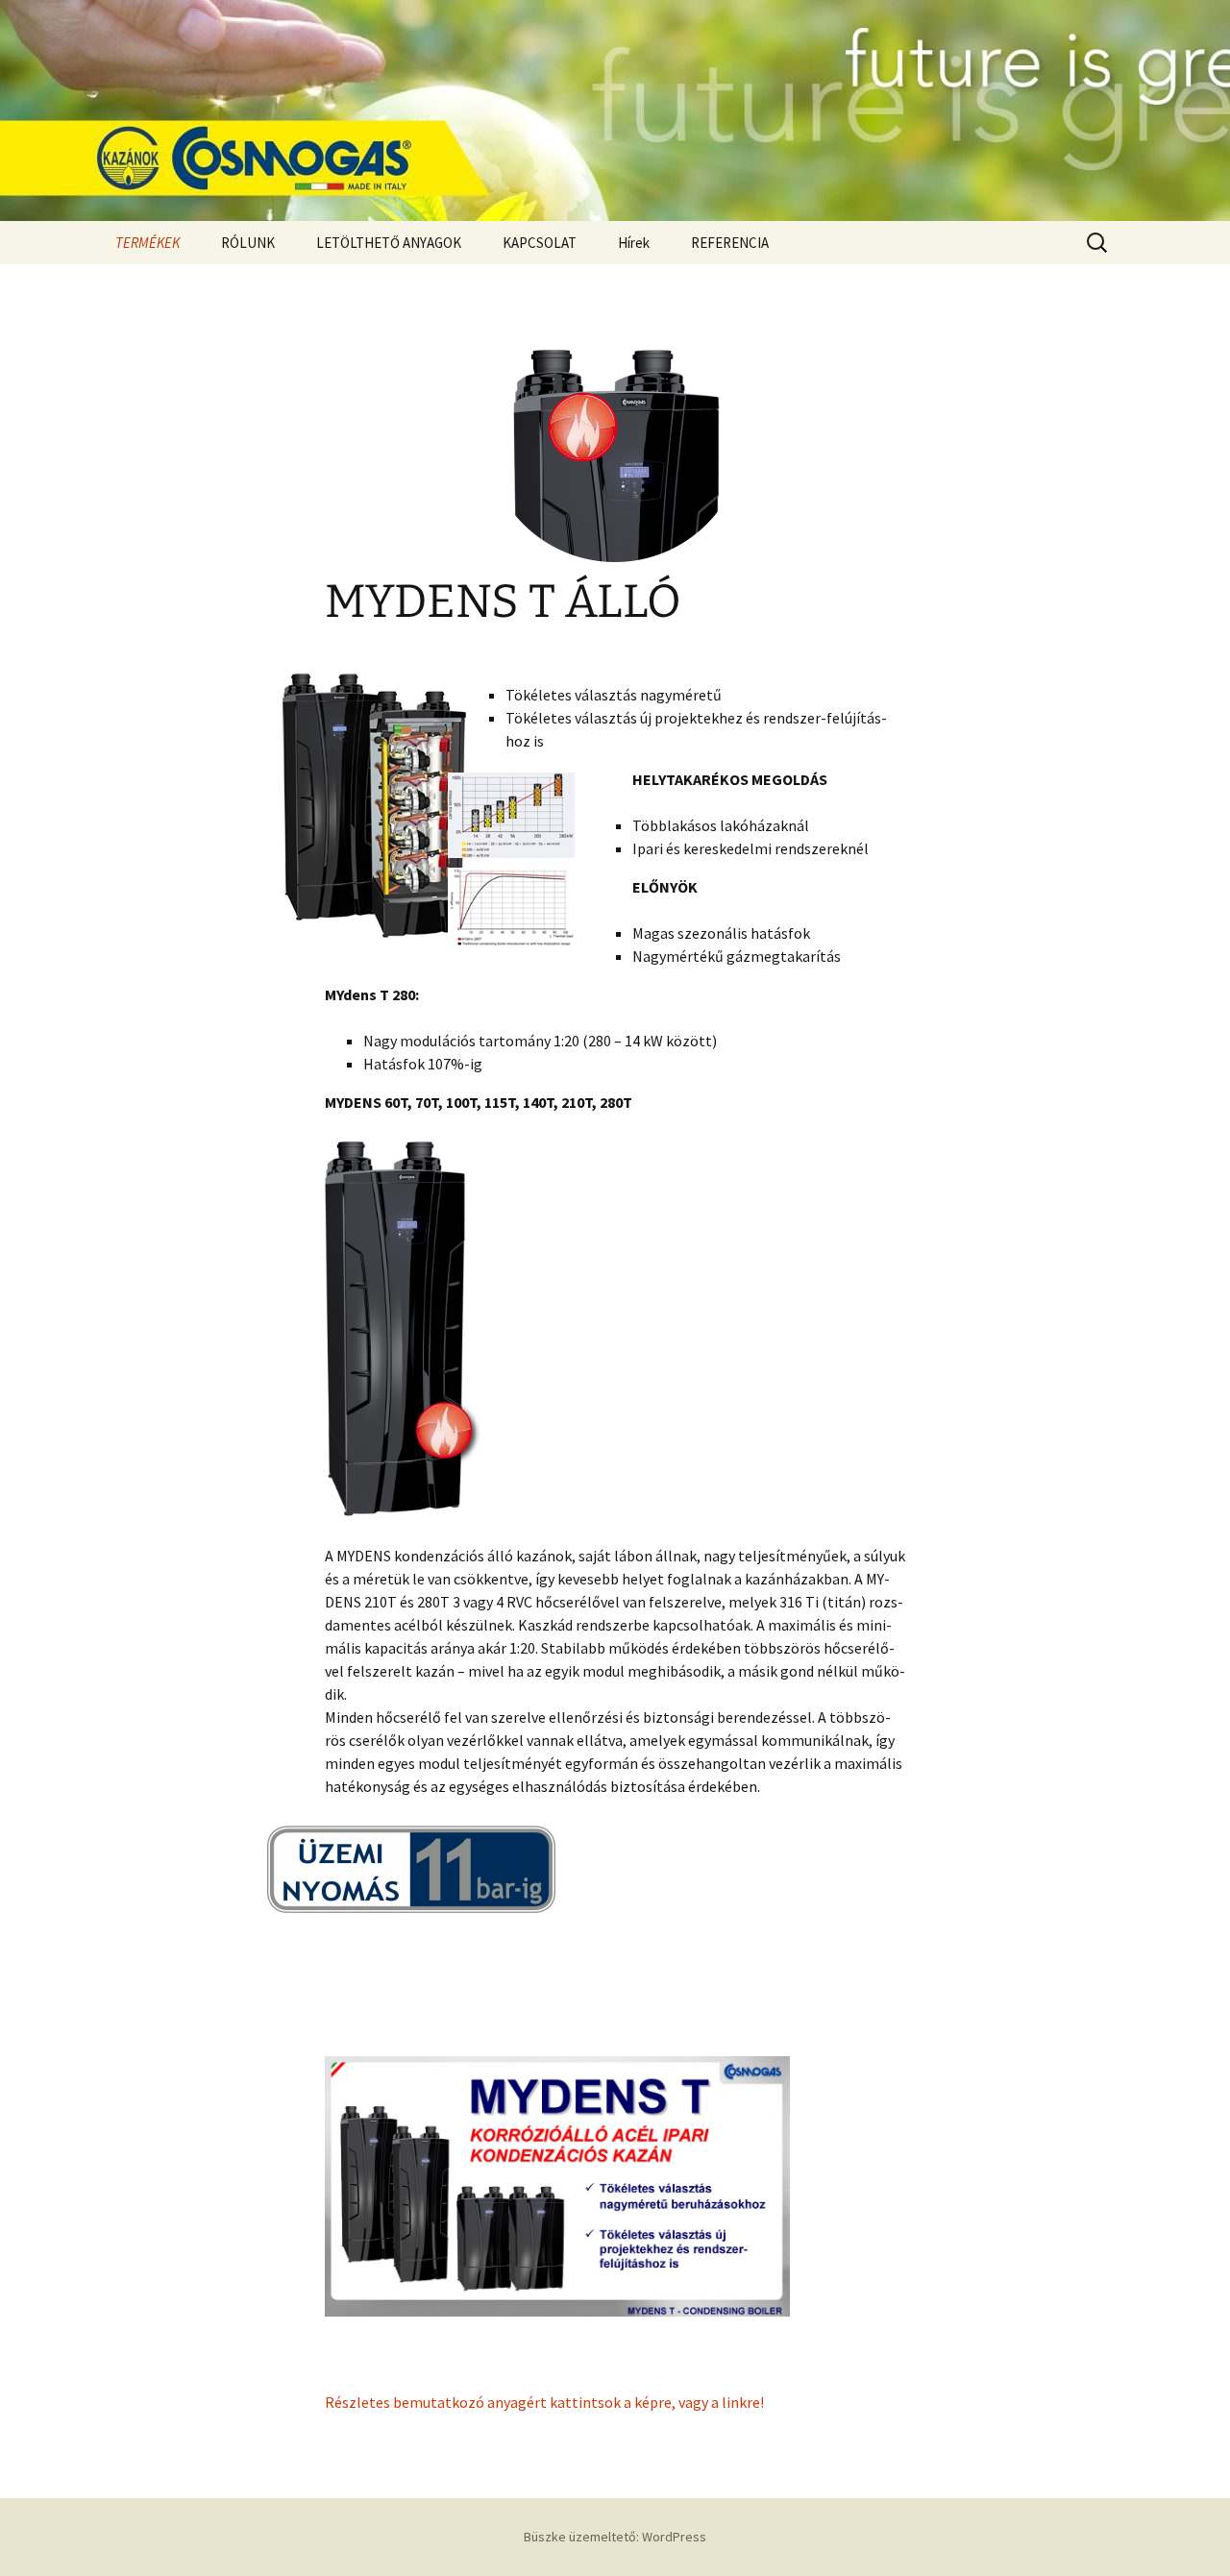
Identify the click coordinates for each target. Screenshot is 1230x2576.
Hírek (634, 243)
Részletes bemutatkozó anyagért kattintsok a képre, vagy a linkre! (544, 2402)
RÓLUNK (248, 243)
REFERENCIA (730, 243)
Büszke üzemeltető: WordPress (615, 2537)
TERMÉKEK (148, 243)
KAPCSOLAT (540, 243)
